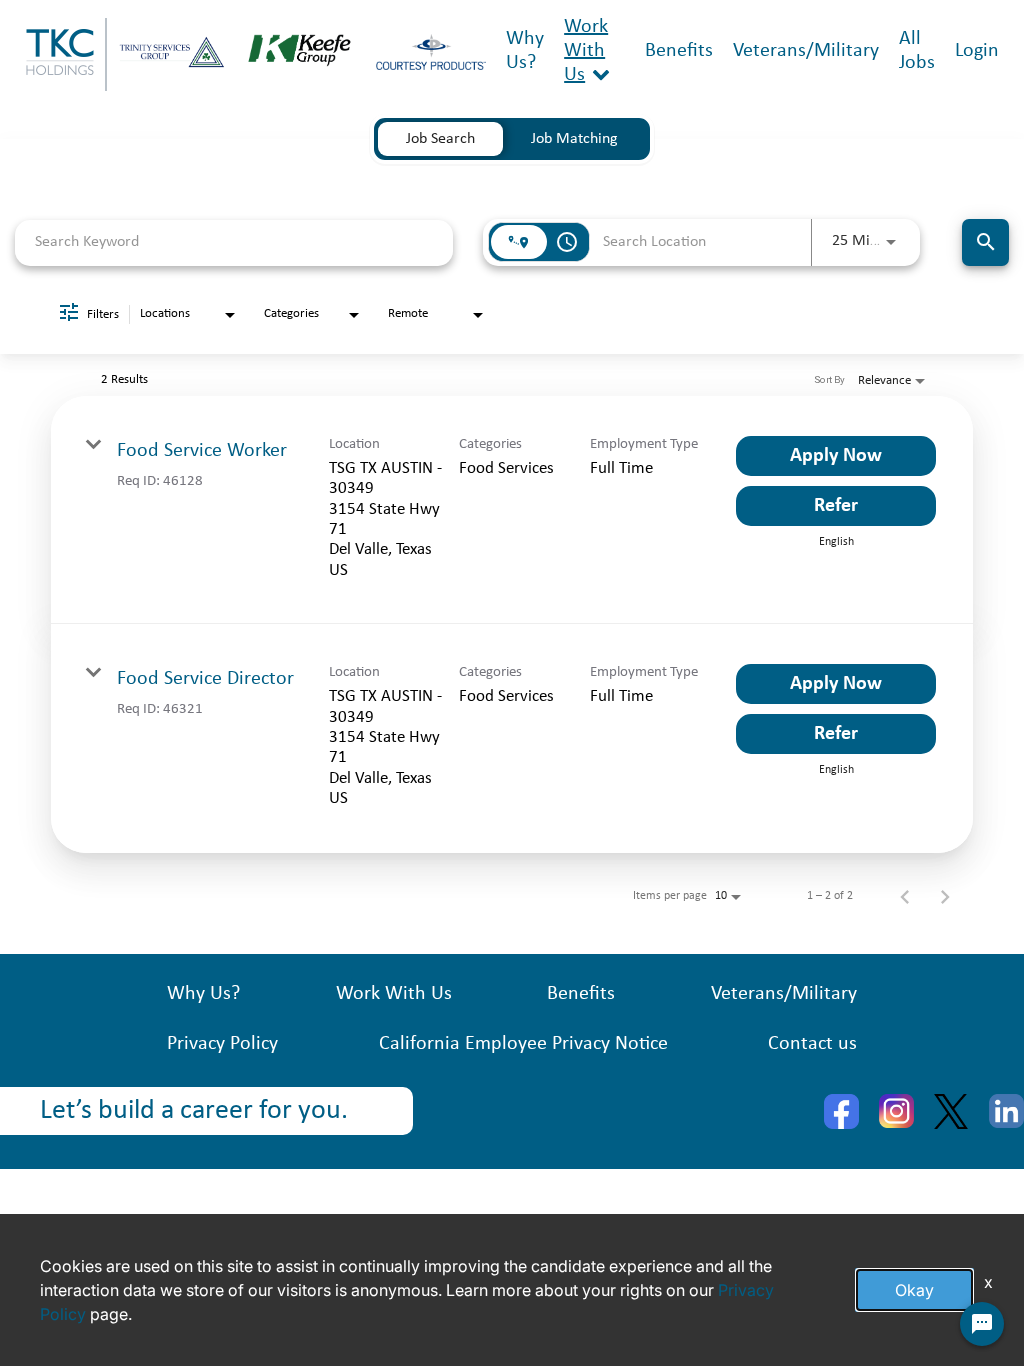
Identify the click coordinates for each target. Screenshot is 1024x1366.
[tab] (440, 139)
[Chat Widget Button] (982, 1324)
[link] (512, 510)
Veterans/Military (806, 51)
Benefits (679, 51)
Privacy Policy (222, 1044)
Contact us (812, 1044)
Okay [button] (914, 1290)
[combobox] (234, 242)
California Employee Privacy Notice (523, 1044)
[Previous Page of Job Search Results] (905, 896)
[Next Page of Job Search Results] (945, 896)
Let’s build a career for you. (194, 1111)
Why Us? (203, 994)
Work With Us (586, 51)
